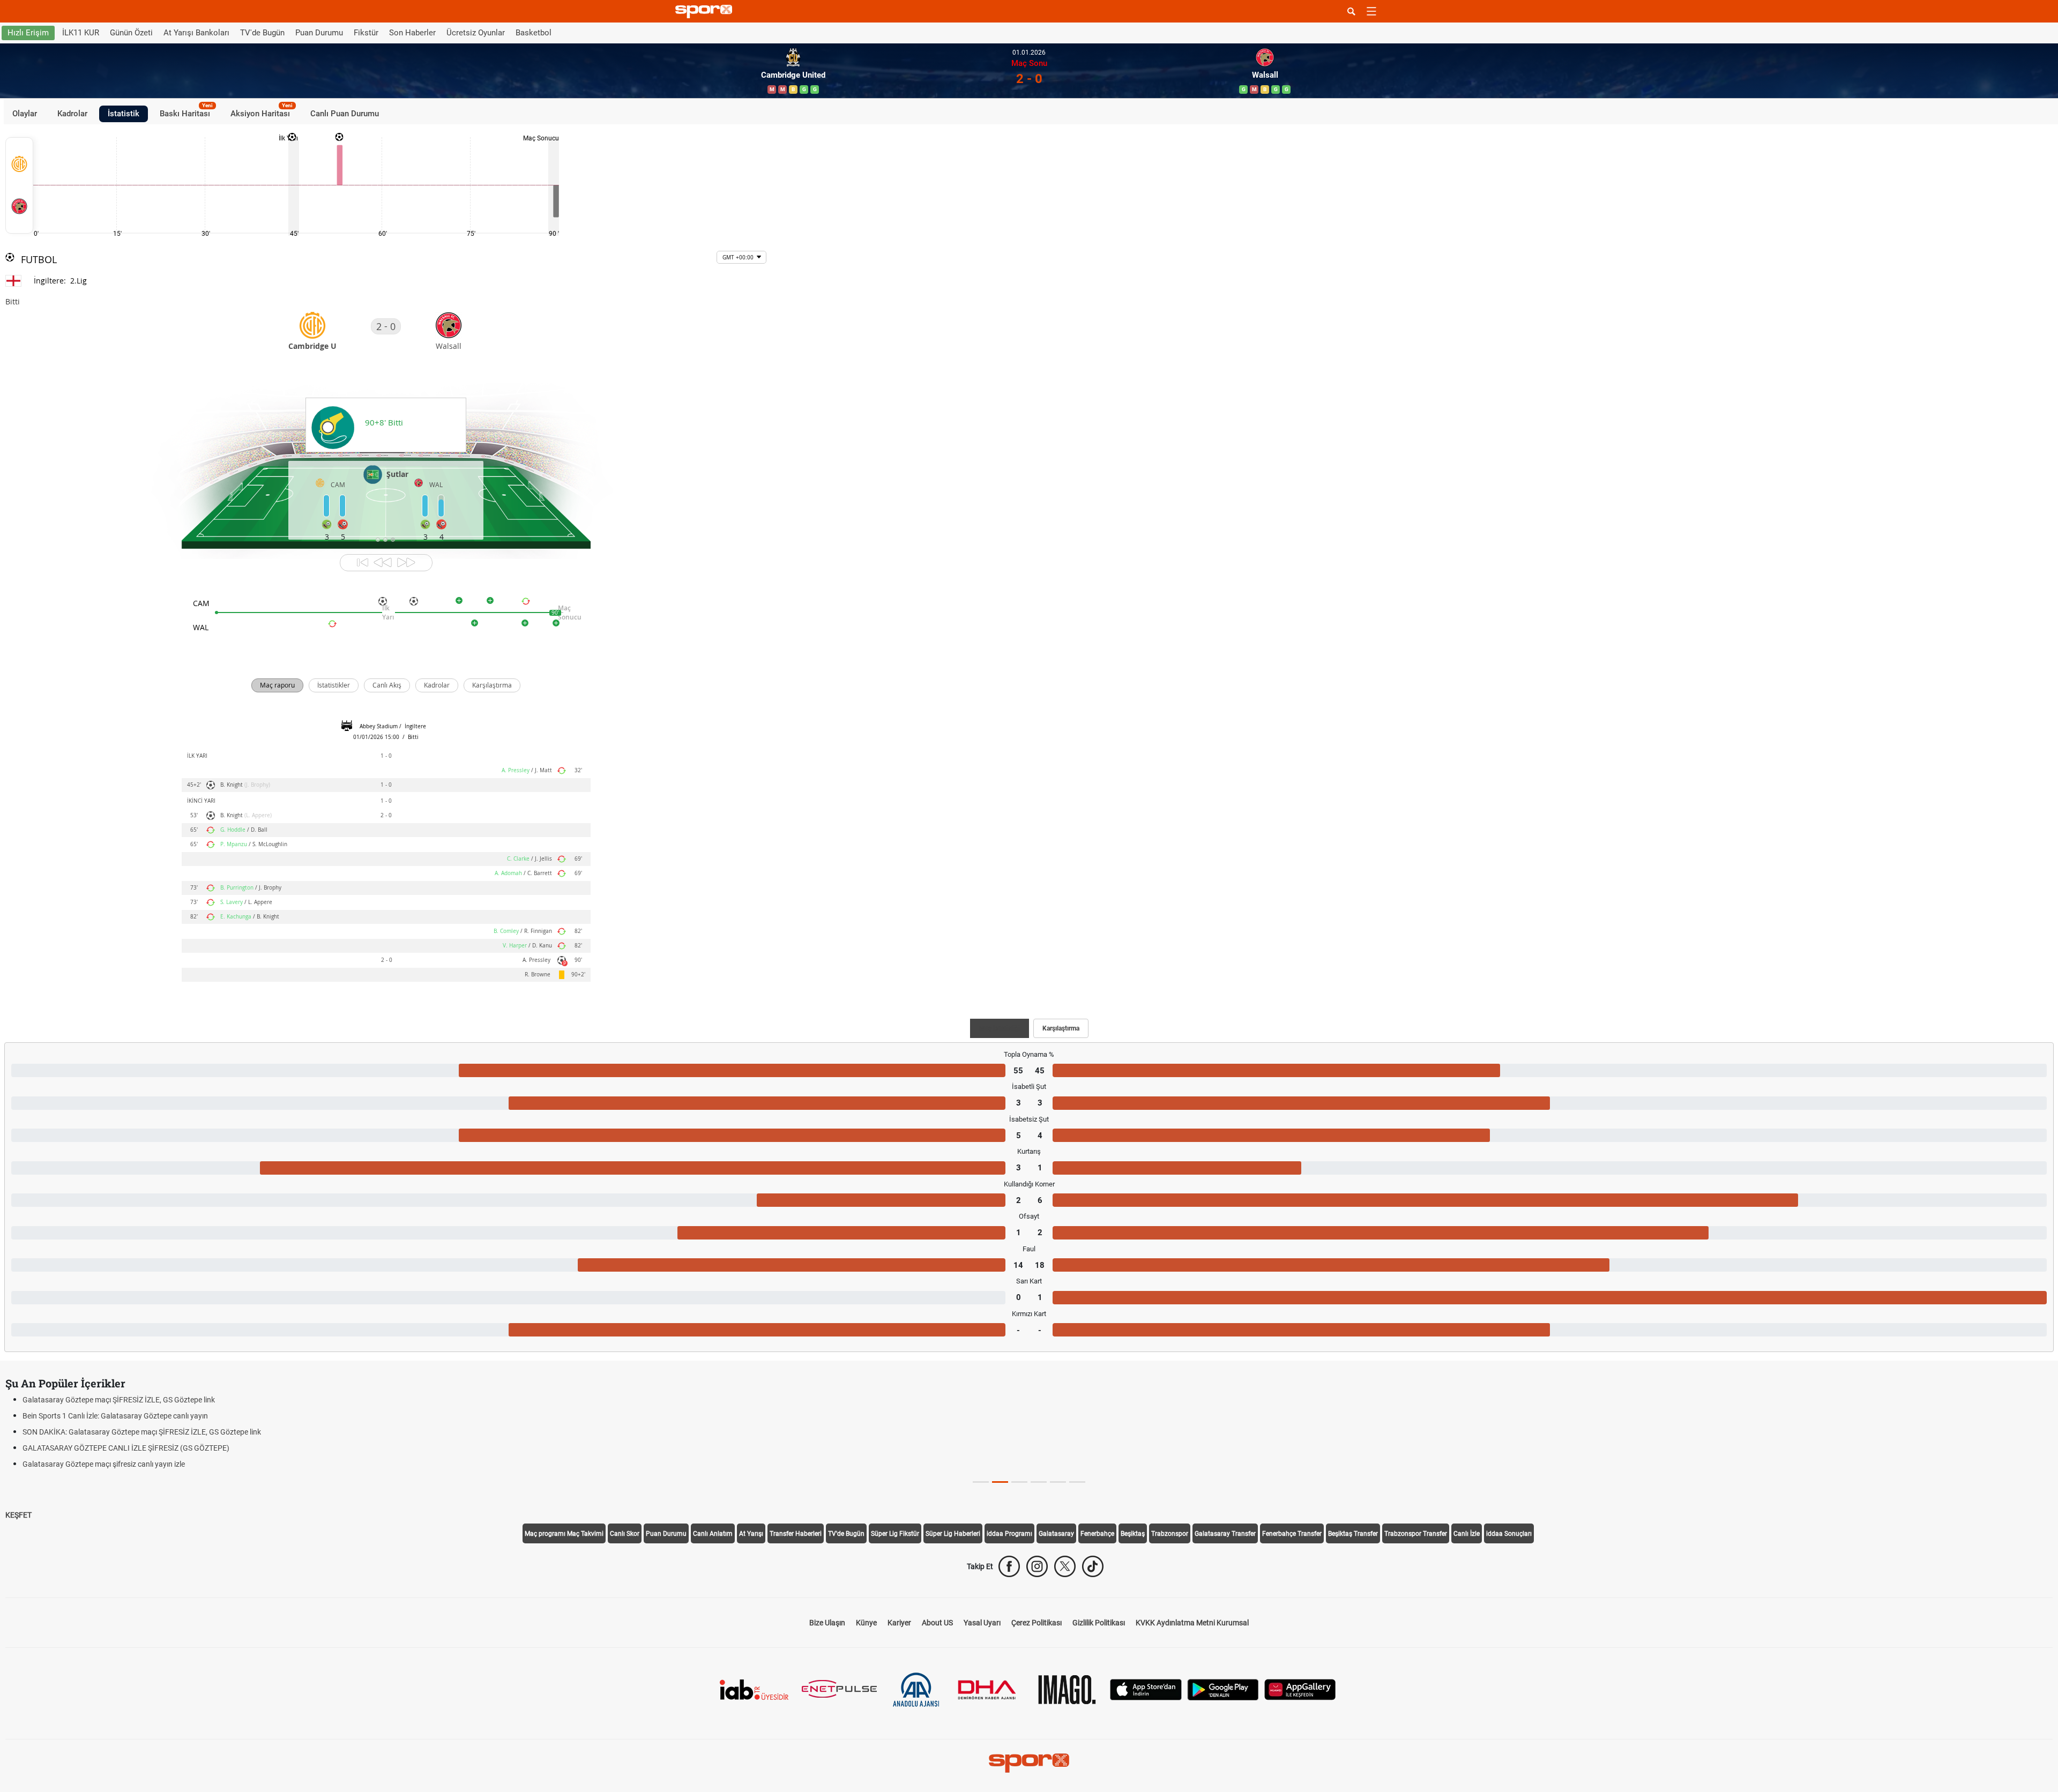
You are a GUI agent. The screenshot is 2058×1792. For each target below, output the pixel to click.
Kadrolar (72, 114)
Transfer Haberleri (796, 1534)
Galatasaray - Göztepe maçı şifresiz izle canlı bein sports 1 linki (125, 1400)
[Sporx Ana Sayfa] (706, 12)
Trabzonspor (1170, 1534)
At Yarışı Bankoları (196, 33)
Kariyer (899, 1623)
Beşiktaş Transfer (1353, 1534)
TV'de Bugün (262, 33)
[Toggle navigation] (1371, 11)
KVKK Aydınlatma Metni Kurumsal (1192, 1623)
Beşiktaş (1133, 1534)
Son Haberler (412, 33)
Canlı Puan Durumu (345, 114)
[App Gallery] (1300, 1689)
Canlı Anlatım (713, 1534)
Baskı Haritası (186, 112)
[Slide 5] (1077, 1482)
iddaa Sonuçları (1509, 1534)
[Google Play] (1223, 1689)
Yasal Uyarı (982, 1623)
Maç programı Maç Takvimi (564, 1534)
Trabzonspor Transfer (1416, 1534)
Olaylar (25, 114)
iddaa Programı (1009, 1534)
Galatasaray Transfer (1225, 1534)
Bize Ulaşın (827, 1623)
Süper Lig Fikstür (895, 1534)
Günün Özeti (131, 33)
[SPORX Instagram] (1037, 1566)
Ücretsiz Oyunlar (476, 33)
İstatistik (124, 114)
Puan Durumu (319, 33)
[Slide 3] (1039, 1482)
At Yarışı (751, 1534)
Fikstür (366, 33)
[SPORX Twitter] (1065, 1566)
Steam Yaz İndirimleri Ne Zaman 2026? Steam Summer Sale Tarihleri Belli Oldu (151, 1448)
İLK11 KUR (81, 33)
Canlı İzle (1467, 1534)
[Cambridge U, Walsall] (19, 185)
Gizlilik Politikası (1099, 1623)
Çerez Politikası (1037, 1623)
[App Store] (1146, 1689)
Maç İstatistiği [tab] (1000, 1028)
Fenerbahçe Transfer (1292, 1534)
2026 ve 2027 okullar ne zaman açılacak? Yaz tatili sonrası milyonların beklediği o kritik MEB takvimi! (187, 1432)
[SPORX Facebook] (1009, 1566)
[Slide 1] (1000, 1482)
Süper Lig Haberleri (953, 1534)
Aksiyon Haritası (262, 112)
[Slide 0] (981, 1482)
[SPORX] (1029, 1763)
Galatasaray (1056, 1534)
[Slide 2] (1019, 1482)
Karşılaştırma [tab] (1061, 1028)
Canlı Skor (625, 1534)
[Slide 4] (1058, 1482)
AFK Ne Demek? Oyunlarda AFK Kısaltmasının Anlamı (110, 1464)
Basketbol (534, 33)
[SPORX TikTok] (1093, 1566)
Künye (866, 1623)
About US (937, 1623)
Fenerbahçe (1097, 1534)
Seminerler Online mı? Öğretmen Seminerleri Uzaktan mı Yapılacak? (133, 1416)
